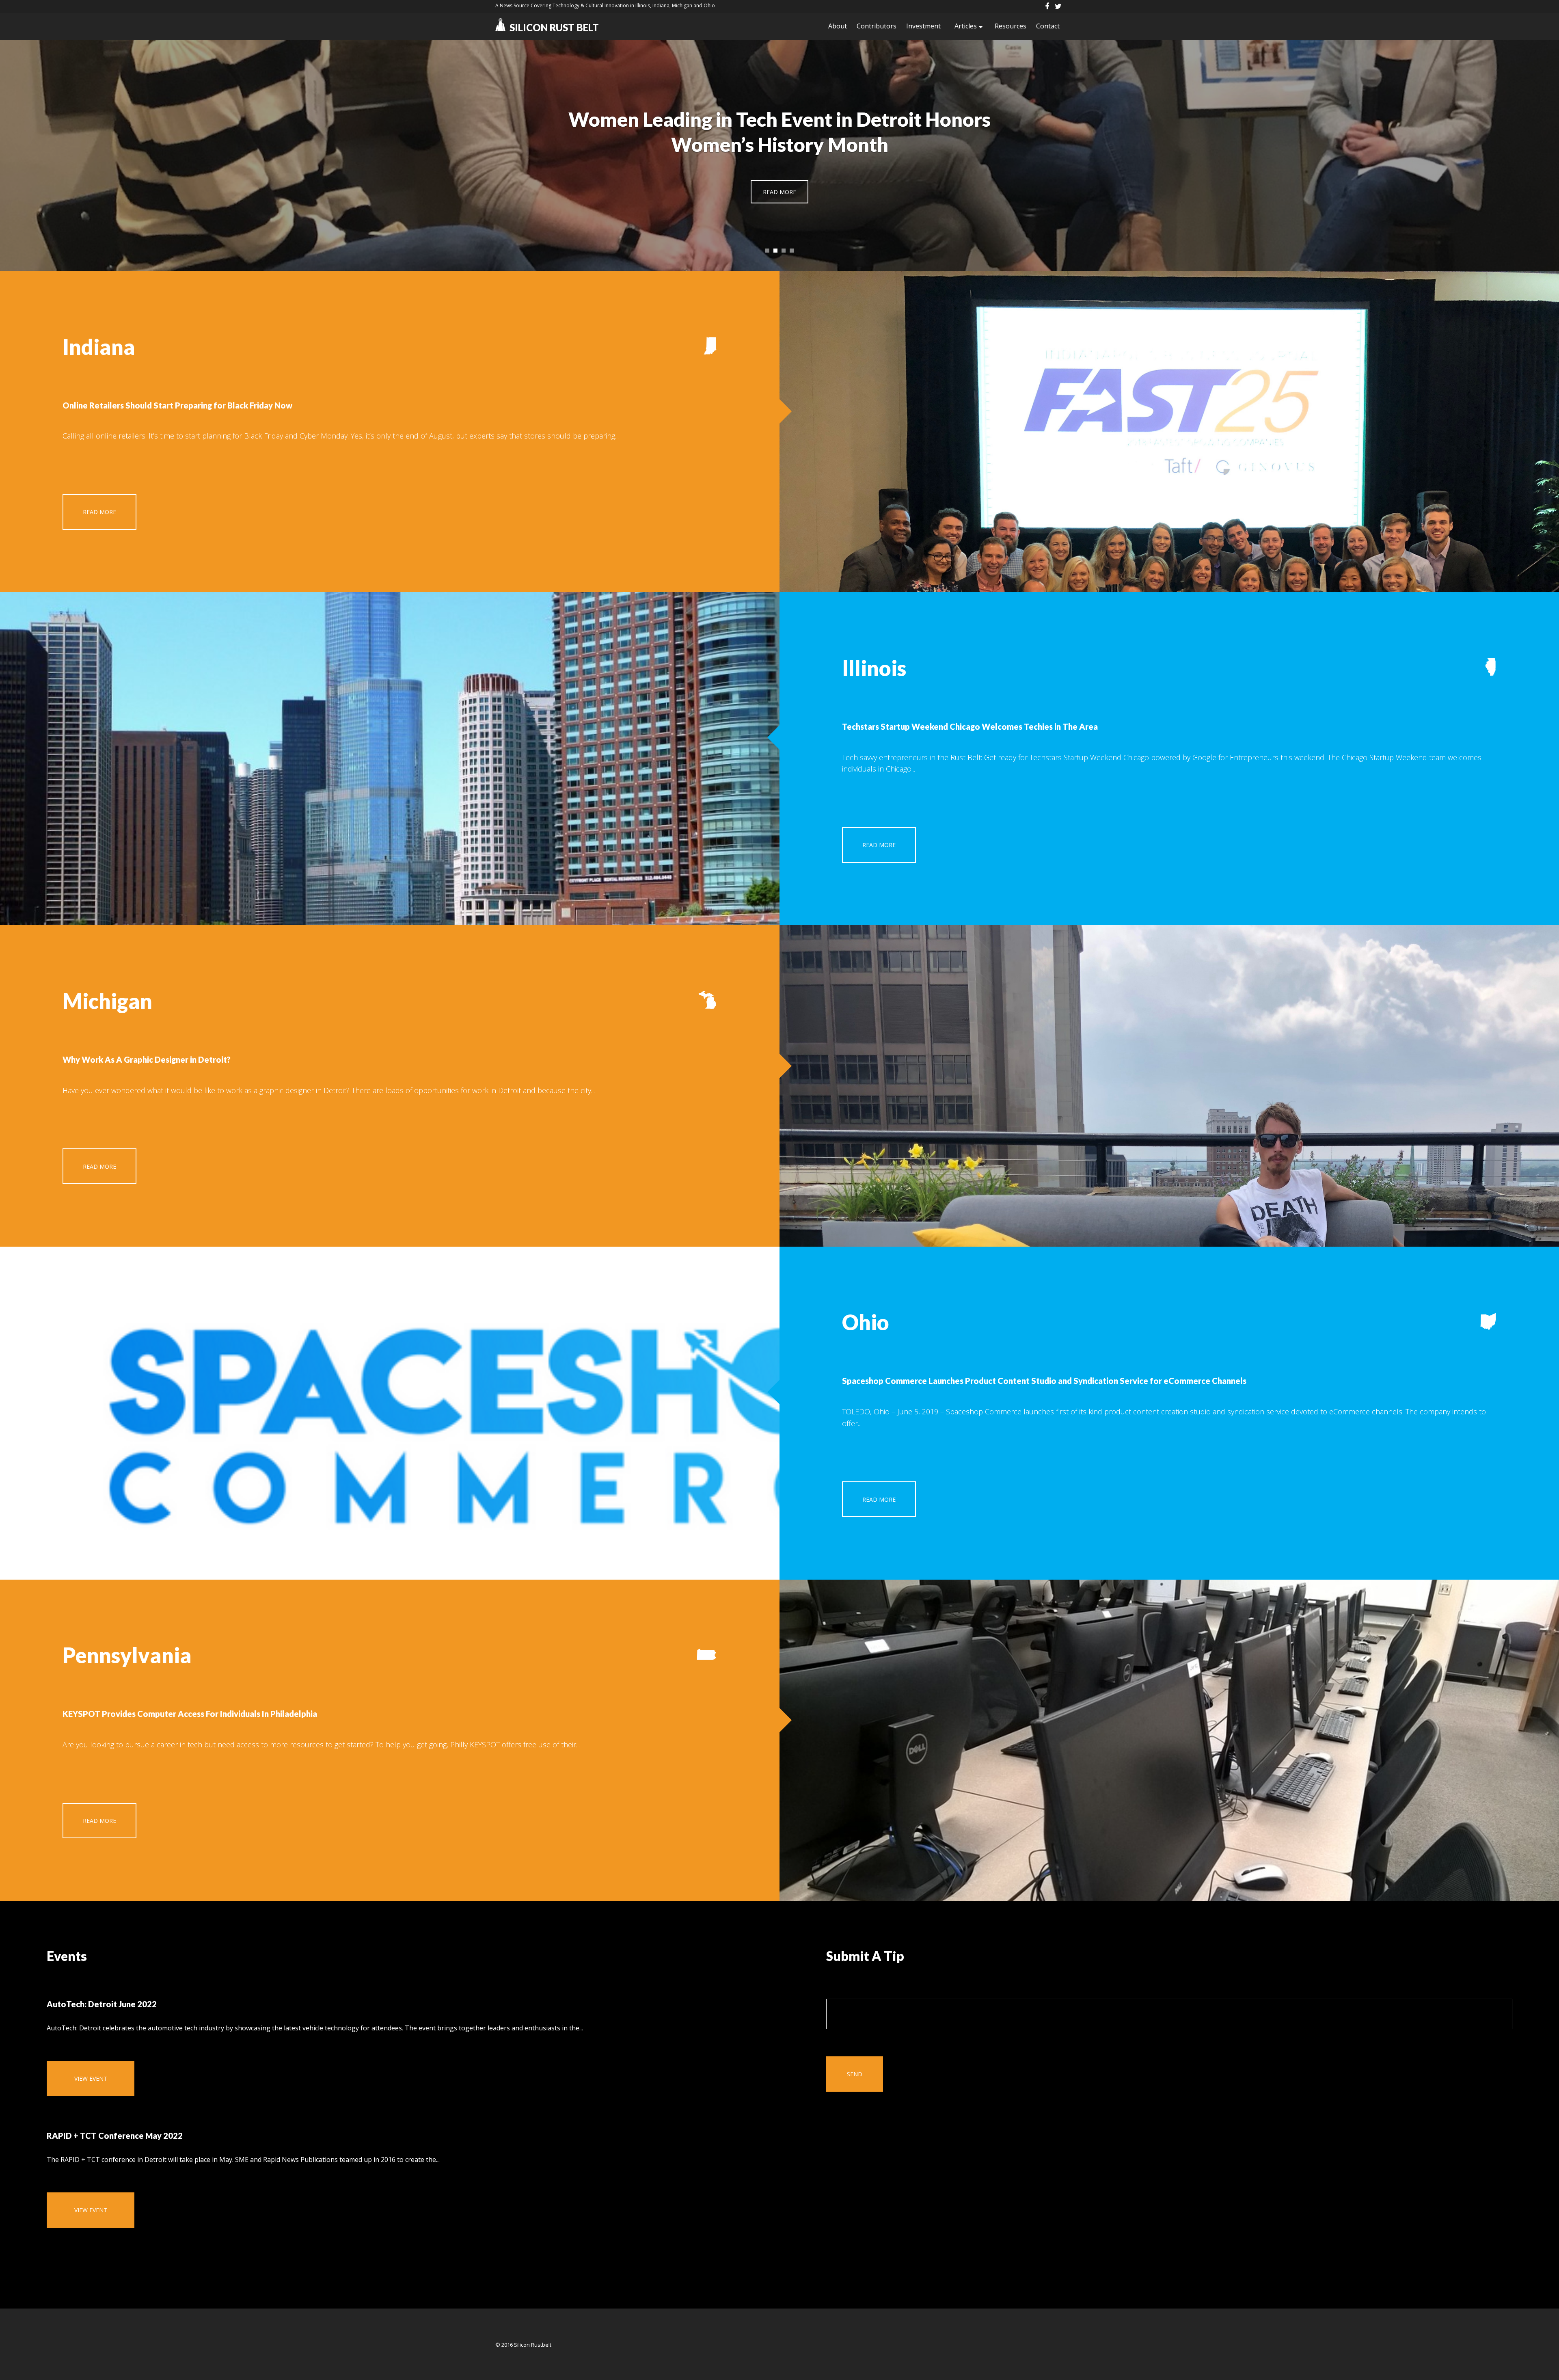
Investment (923, 26)
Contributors (877, 26)
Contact (1048, 26)
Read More (779, 192)
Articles (966, 26)
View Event (91, 2078)
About (838, 26)
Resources (1011, 26)
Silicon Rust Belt (554, 27)
